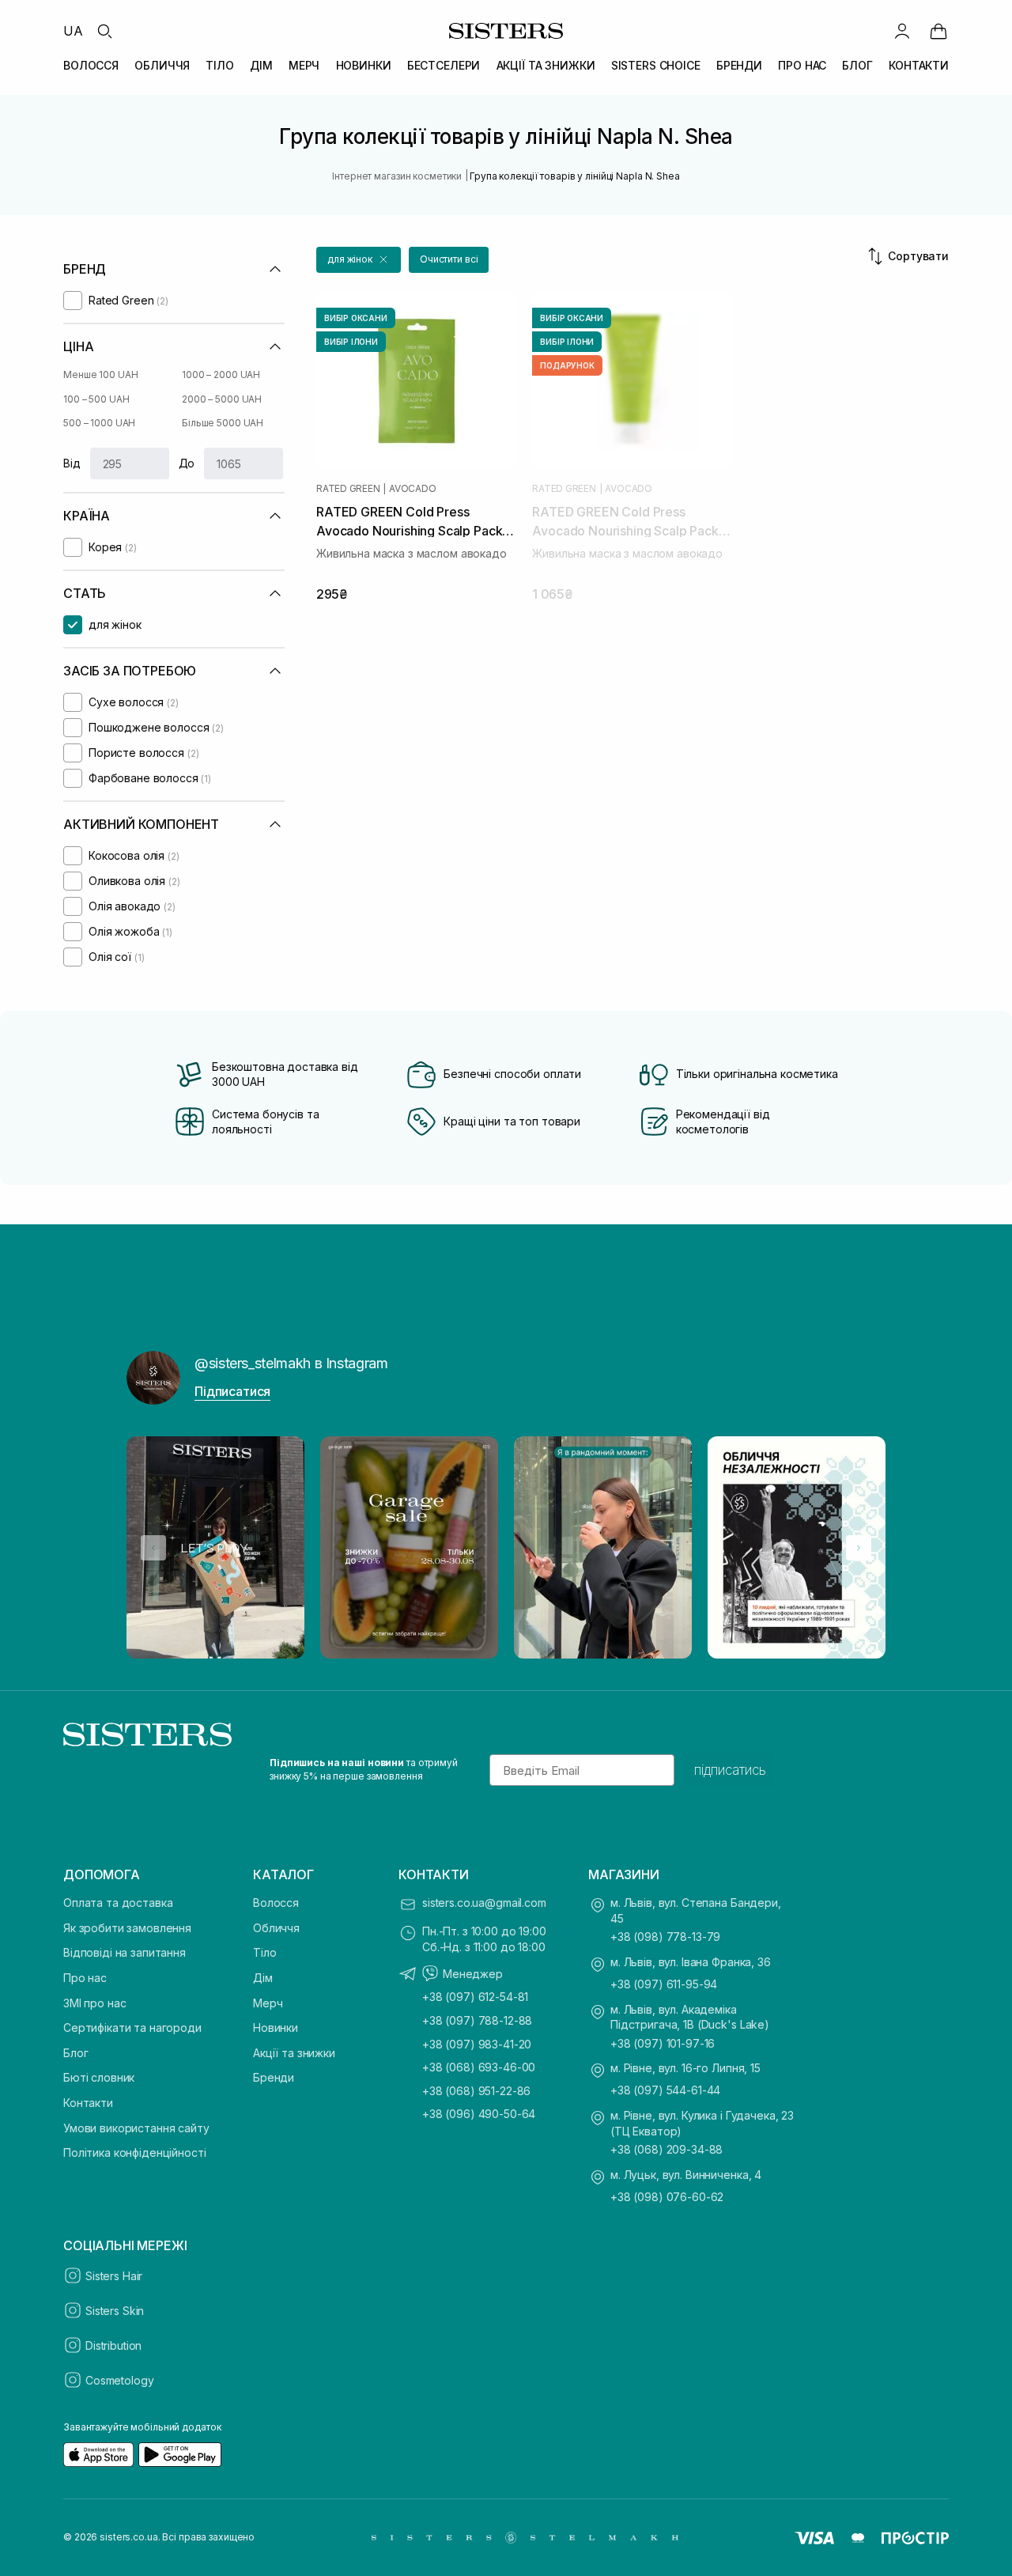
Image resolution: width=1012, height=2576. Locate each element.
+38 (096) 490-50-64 (479, 2114)
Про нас (85, 1978)
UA (73, 31)
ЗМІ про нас (94, 2003)
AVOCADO (412, 489)
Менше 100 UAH (100, 374)
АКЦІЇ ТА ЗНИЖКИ (546, 65)
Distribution (113, 2345)
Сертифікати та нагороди (132, 2028)
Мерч (268, 2003)
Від (72, 463)
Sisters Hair (114, 2276)
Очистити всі (449, 259)
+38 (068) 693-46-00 (479, 2067)
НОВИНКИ (364, 65)
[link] (938, 31)
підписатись (730, 1770)
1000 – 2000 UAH (221, 374)
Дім (263, 1978)
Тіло (264, 1952)
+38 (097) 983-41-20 (477, 2044)
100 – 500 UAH (96, 399)
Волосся (276, 1903)
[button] (359, 260)
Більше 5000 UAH (223, 423)
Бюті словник (99, 2077)
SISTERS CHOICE (656, 65)
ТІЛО (219, 65)
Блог (76, 2053)
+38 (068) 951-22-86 (476, 2091)
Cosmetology (119, 2380)
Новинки (276, 2028)
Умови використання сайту (136, 2128)
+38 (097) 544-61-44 (665, 2090)
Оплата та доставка (118, 1903)
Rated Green (348, 489)
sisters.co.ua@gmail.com (484, 1903)
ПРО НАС (802, 65)
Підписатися (232, 1391)
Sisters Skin (115, 2311)
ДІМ (261, 65)
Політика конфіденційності (135, 2152)
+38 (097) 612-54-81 (475, 1997)
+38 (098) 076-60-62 (667, 2197)
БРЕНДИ (739, 65)
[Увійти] (902, 31)
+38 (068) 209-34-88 (666, 2149)
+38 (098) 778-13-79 (665, 1937)
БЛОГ (857, 65)
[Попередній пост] (153, 1548)
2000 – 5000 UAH (222, 399)
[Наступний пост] (859, 1548)
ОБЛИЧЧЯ (162, 65)
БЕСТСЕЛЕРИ (444, 65)
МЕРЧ (304, 65)
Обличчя (276, 1928)
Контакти (88, 2103)
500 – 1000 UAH (99, 423)
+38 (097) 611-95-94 (664, 1984)
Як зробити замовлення (127, 1928)
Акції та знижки (294, 2053)
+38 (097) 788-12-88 (477, 2020)
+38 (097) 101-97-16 (663, 2043)
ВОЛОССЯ (91, 65)
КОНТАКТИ (919, 65)
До (187, 463)
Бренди (274, 2077)
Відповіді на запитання (125, 1952)
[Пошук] (104, 31)
